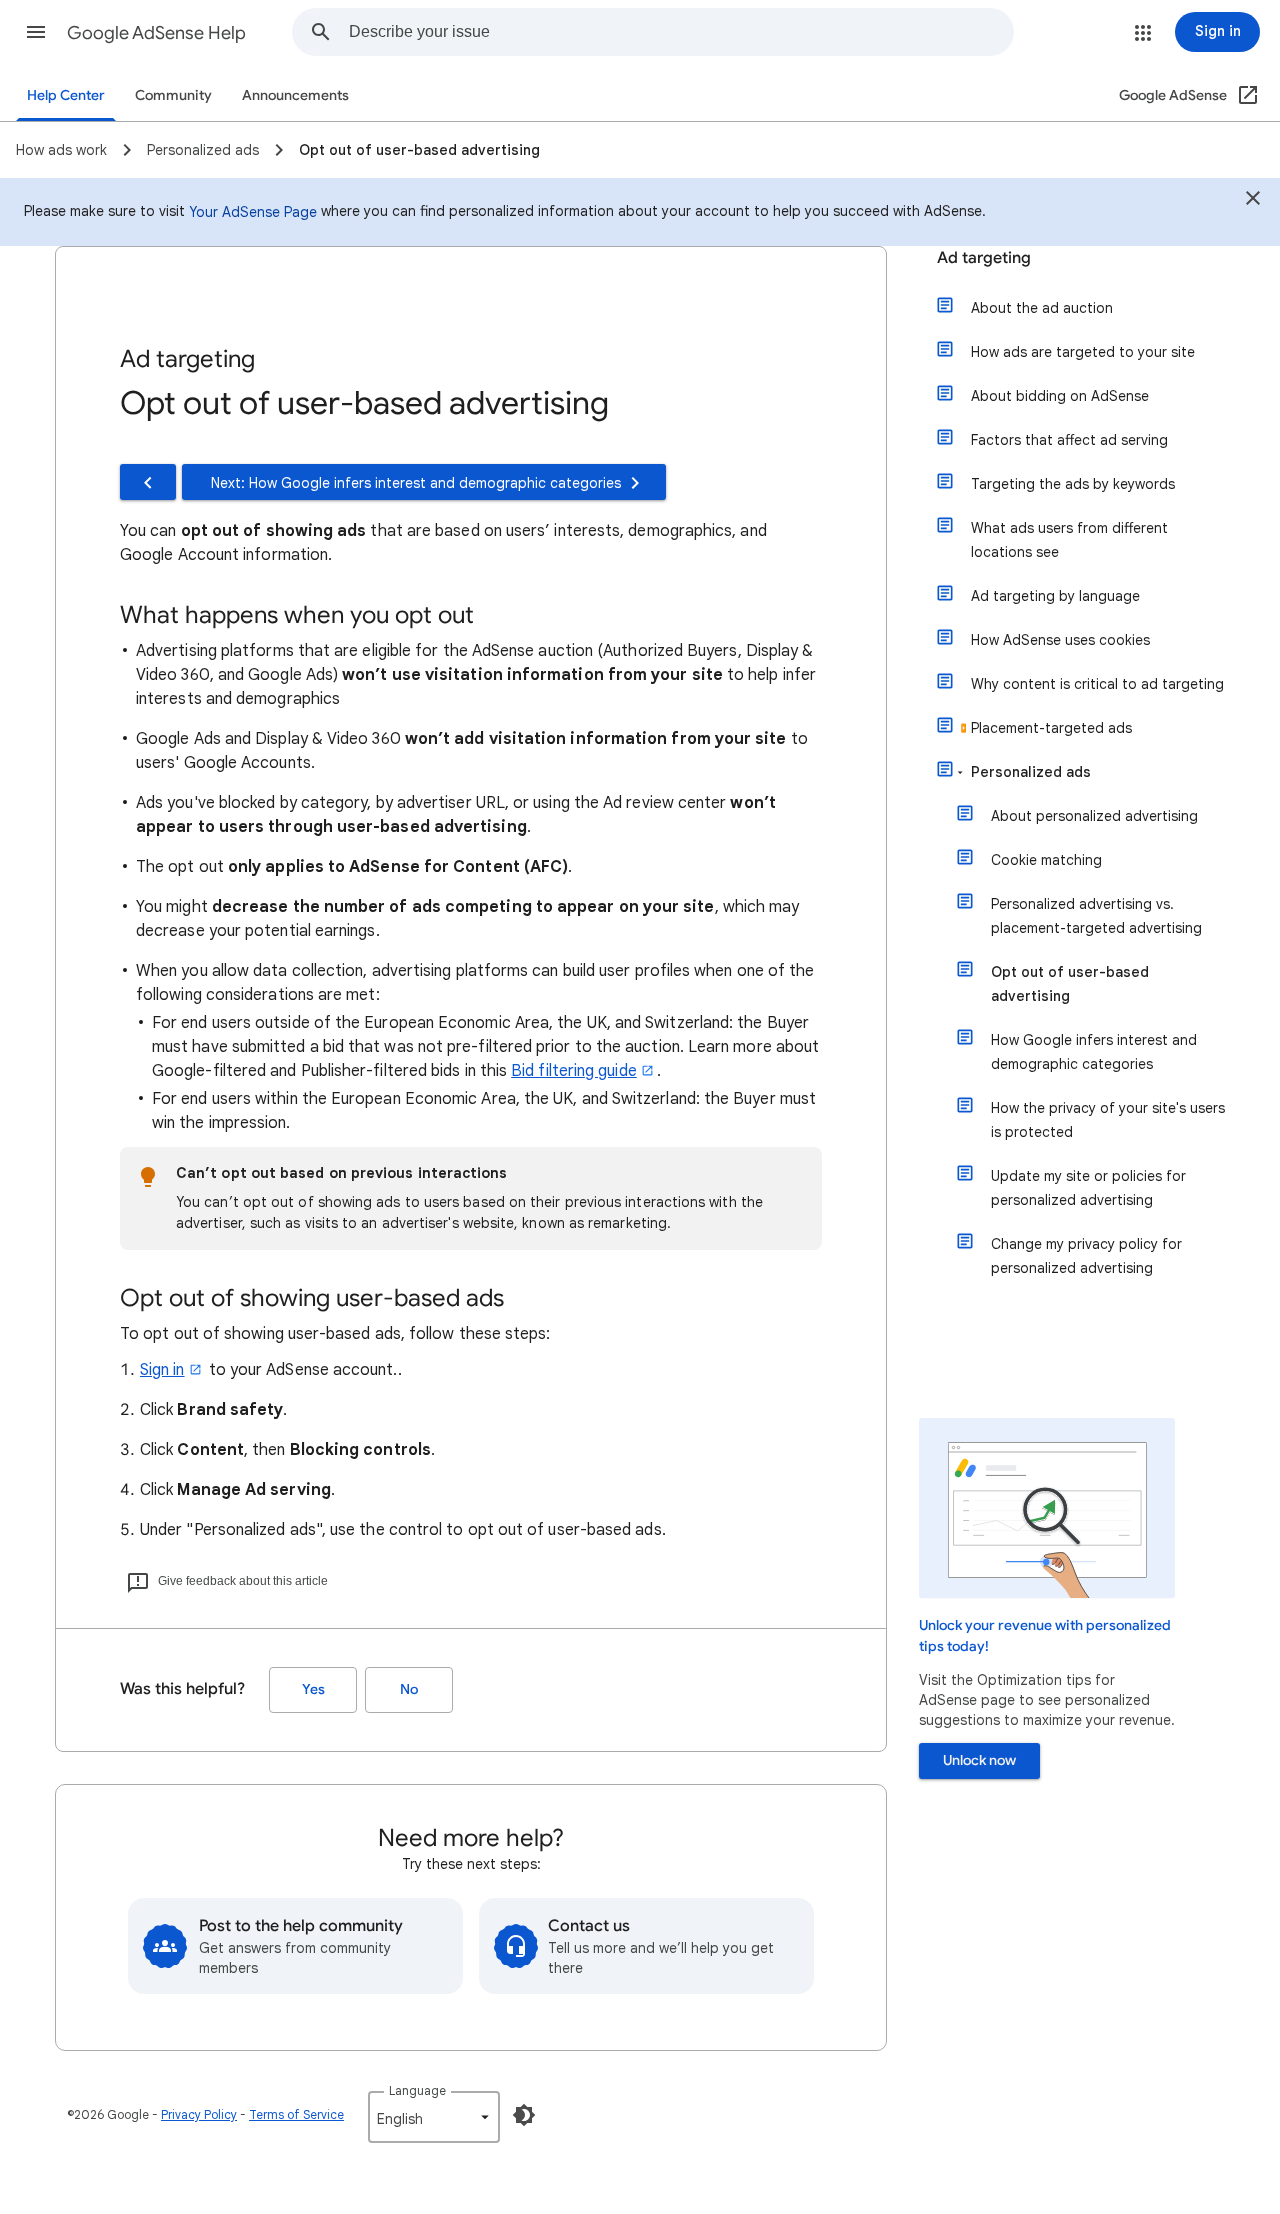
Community (173, 95)
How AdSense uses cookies (1060, 640)
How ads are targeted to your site (1083, 352)
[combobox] (681, 32)
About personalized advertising (1094, 816)
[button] (36, 32)
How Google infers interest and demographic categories (1094, 1052)
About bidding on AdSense (1060, 396)
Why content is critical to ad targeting (1097, 684)
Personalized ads (1031, 772)
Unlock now (979, 1760)
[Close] (1253, 201)
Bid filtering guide (574, 1071)
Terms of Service (296, 2114)
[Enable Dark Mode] (524, 2115)
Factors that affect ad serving (1069, 440)
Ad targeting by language (1055, 596)
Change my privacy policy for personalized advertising (1086, 1256)
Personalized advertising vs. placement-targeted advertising (1096, 916)
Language (417, 2090)
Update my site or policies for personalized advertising (1088, 1188)
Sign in (162, 1370)
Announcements (295, 95)
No (409, 1689)
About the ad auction (1042, 308)
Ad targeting (984, 258)
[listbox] (434, 2117)
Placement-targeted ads (1051, 728)
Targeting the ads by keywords (1073, 484)
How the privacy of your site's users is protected (1108, 1120)
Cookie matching (1046, 860)
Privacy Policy (199, 2114)
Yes (313, 1689)
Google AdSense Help (156, 33)
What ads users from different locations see (1069, 540)
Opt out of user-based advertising (1070, 984)
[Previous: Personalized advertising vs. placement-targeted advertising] (148, 482)
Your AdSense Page (253, 212)
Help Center (66, 95)
